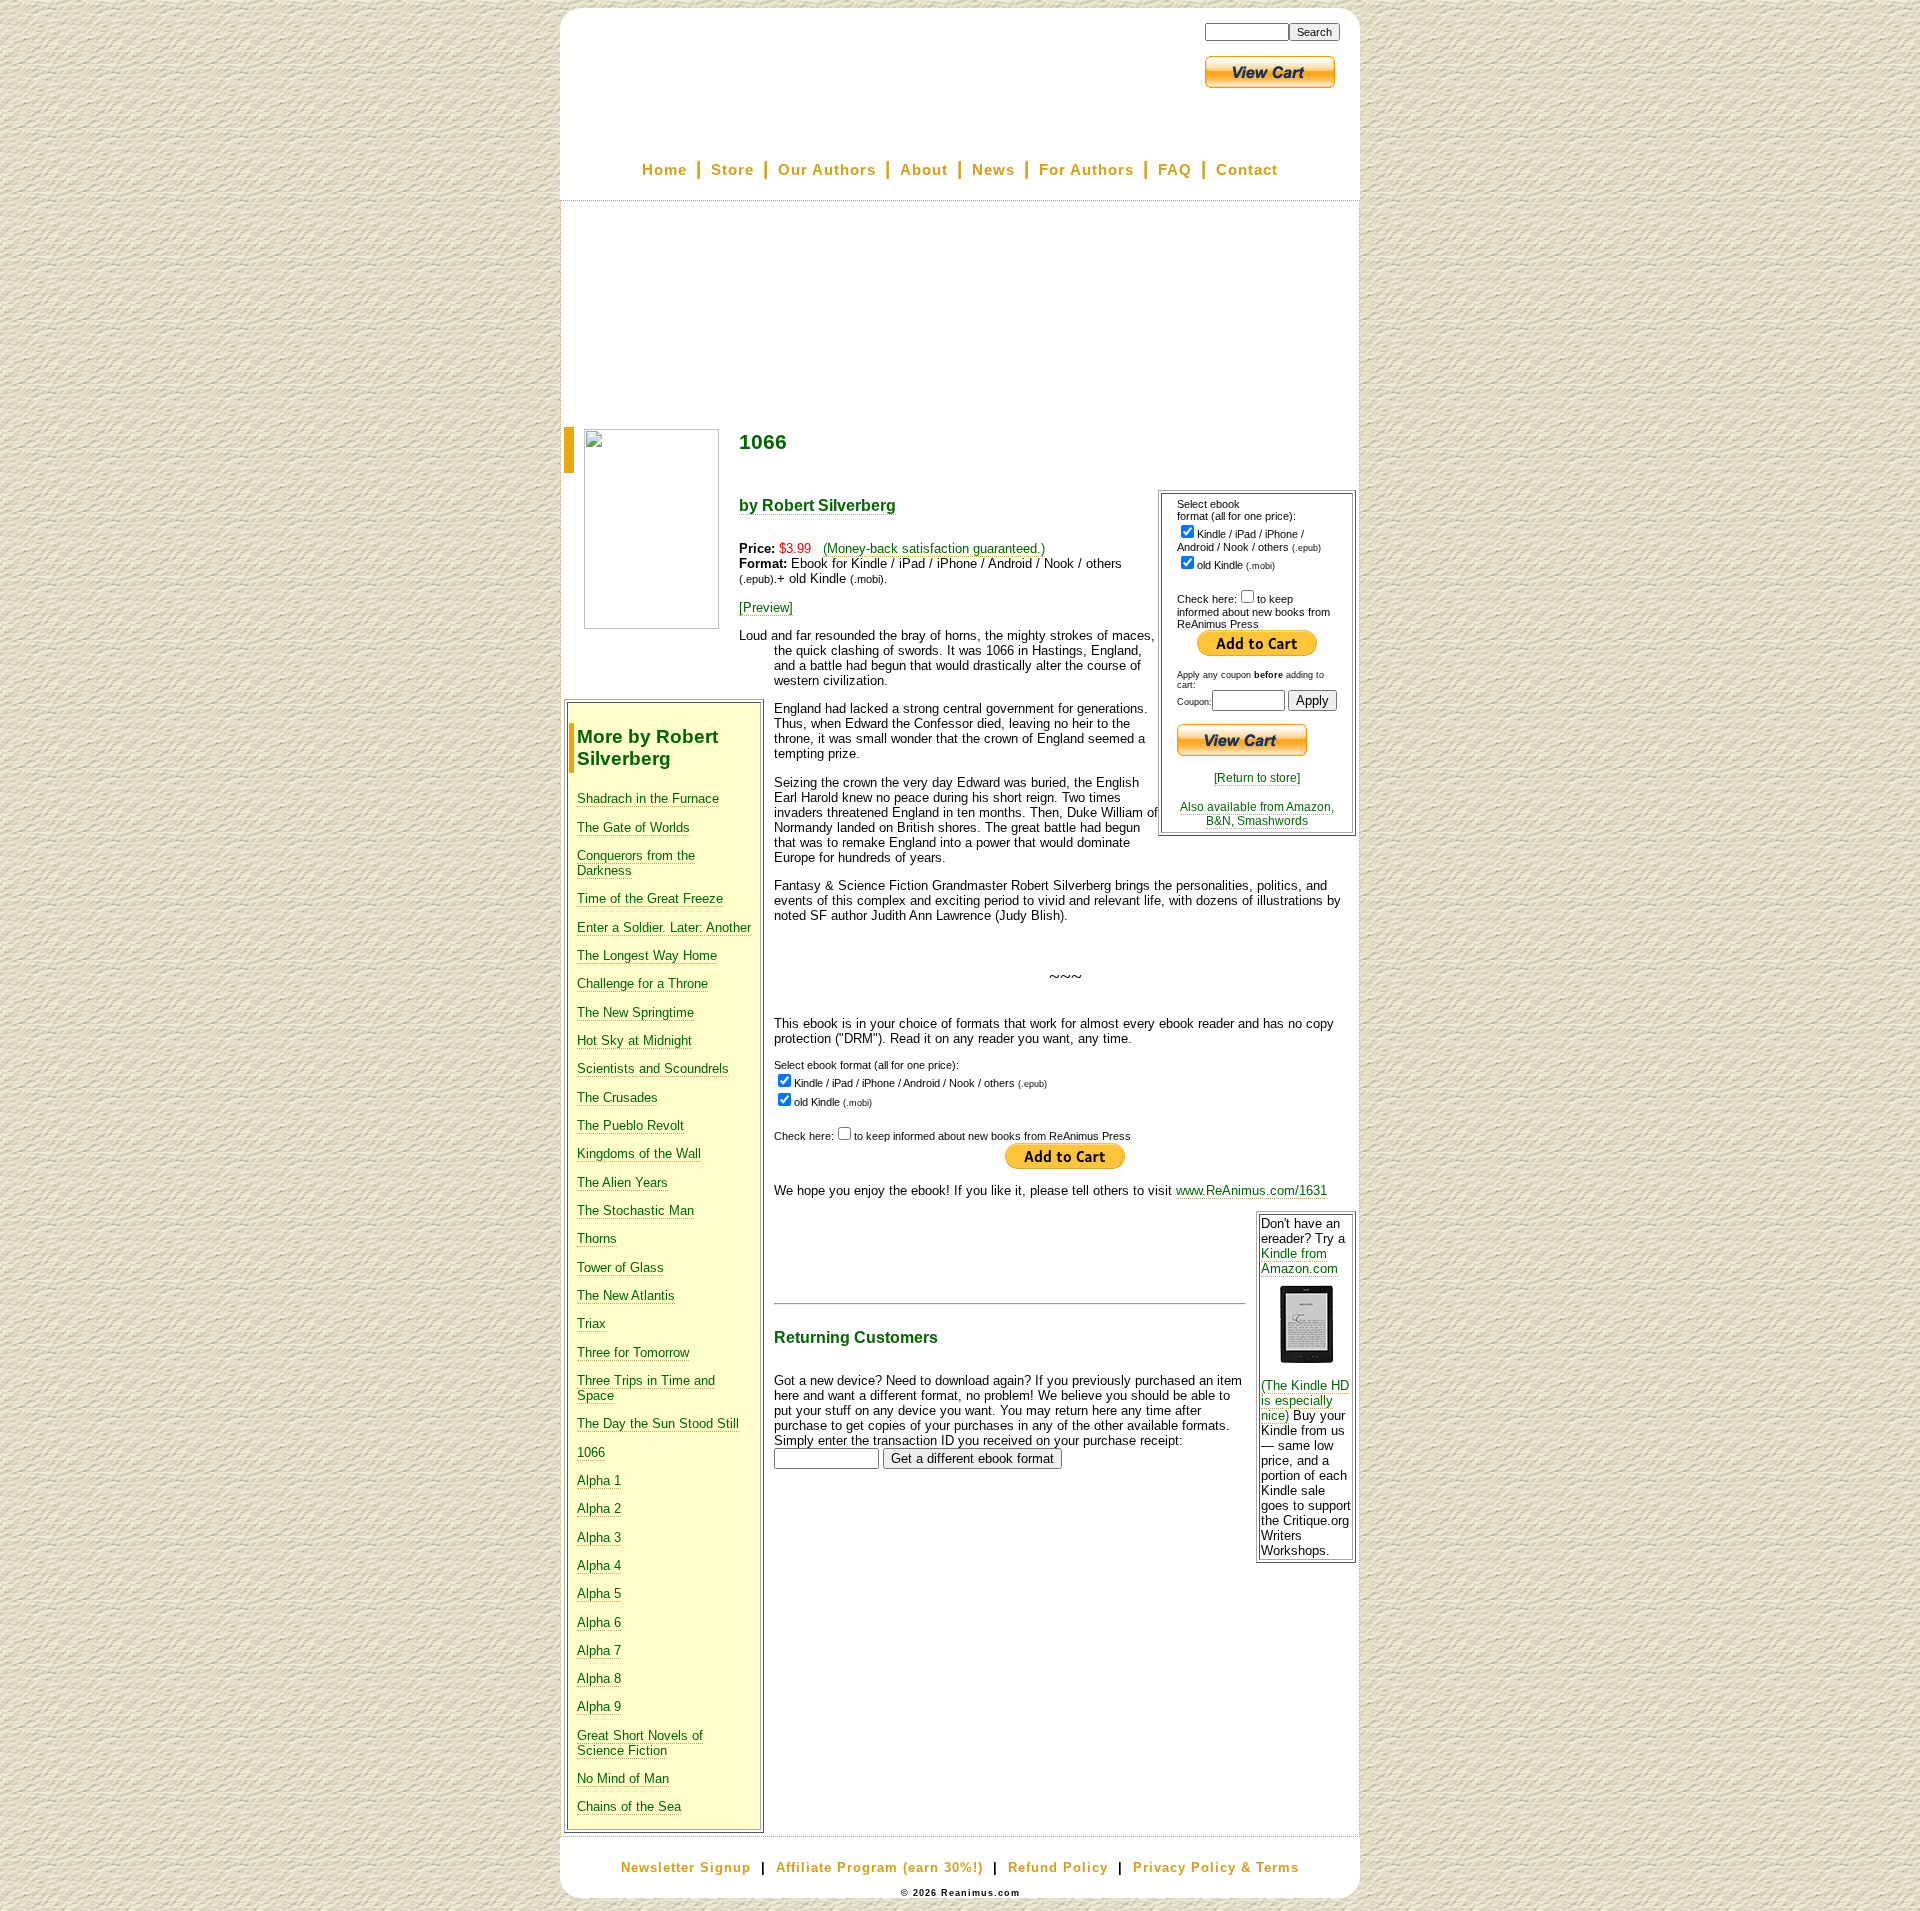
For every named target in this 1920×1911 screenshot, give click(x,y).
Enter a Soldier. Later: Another (664, 927)
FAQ (1175, 170)
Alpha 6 (599, 1622)
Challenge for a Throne (642, 983)
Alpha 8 (599, 1678)
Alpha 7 (599, 1650)
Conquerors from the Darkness (636, 863)
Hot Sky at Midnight (634, 1040)
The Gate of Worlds (633, 827)
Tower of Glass (620, 1267)
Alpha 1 (599, 1480)
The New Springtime (635, 1012)
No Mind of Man (623, 1778)
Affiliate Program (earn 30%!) (879, 1867)
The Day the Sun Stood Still (658, 1423)
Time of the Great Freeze (650, 898)
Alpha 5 (599, 1593)
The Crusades (617, 1097)
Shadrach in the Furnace (648, 798)
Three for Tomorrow (633, 1352)
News (993, 170)
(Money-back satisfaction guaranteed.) (934, 548)
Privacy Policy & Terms (1216, 1867)
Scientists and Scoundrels (653, 1068)
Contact (1247, 170)
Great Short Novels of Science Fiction (640, 1743)
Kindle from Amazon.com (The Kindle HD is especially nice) (1305, 1334)
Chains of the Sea (629, 1806)
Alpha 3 (599, 1537)
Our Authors (827, 170)
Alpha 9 (599, 1706)
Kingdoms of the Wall (639, 1153)
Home (664, 170)
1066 (591, 1452)
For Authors (1086, 170)
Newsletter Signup (686, 1867)
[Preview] (766, 607)
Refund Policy (1058, 1867)
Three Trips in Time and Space (646, 1388)
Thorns (597, 1238)
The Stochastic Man (635, 1210)
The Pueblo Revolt (630, 1125)
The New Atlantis (626, 1295)
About (924, 170)
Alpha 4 (599, 1565)
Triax (591, 1323)
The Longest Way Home (647, 955)
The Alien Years (622, 1182)
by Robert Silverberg (817, 505)
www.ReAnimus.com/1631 (1251, 1190)
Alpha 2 (599, 1508)
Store (732, 170)
